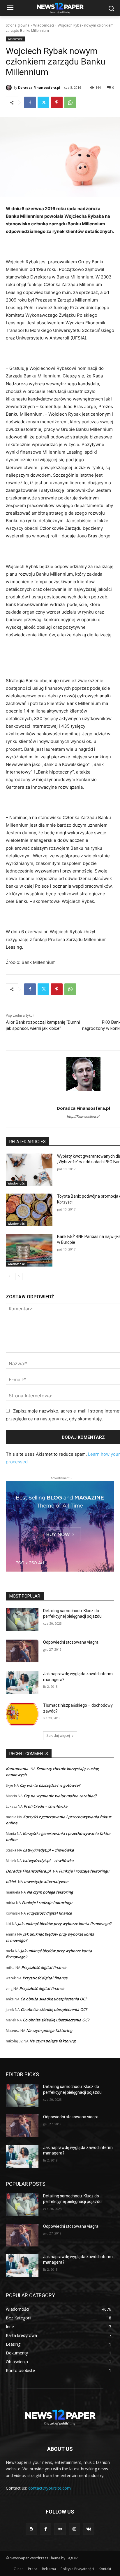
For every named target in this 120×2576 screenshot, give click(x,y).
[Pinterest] (57, 102)
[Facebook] (30, 102)
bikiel (11, 1882)
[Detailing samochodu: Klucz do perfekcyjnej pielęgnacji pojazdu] (22, 1619)
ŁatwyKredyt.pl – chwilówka (48, 1850)
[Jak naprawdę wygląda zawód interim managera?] (22, 1683)
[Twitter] (43, 102)
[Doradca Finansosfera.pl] (10, 88)
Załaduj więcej (58, 1735)
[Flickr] (60, 2529)
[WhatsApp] (70, 102)
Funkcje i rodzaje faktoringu (84, 1871)
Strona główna (18, 25)
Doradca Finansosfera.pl (39, 87)
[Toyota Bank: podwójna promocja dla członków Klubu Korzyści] (29, 1210)
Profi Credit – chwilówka (46, 1806)
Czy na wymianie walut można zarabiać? (60, 1796)
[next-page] (19, 1276)
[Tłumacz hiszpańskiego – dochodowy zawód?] (22, 1714)
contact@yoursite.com (50, 2488)
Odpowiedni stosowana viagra (71, 1642)
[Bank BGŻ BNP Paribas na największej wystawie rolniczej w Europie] (29, 1250)
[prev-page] (9, 1276)
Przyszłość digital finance (49, 1913)
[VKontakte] (89, 2529)
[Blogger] (31, 2529)
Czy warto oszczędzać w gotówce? (50, 1785)
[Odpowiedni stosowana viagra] (22, 1651)
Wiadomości (44, 25)
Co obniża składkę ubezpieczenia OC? (54, 1999)
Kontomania (17, 1769)
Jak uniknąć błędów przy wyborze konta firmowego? (65, 1924)
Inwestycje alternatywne (46, 1882)
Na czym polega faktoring (50, 1892)
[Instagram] (74, 2529)
